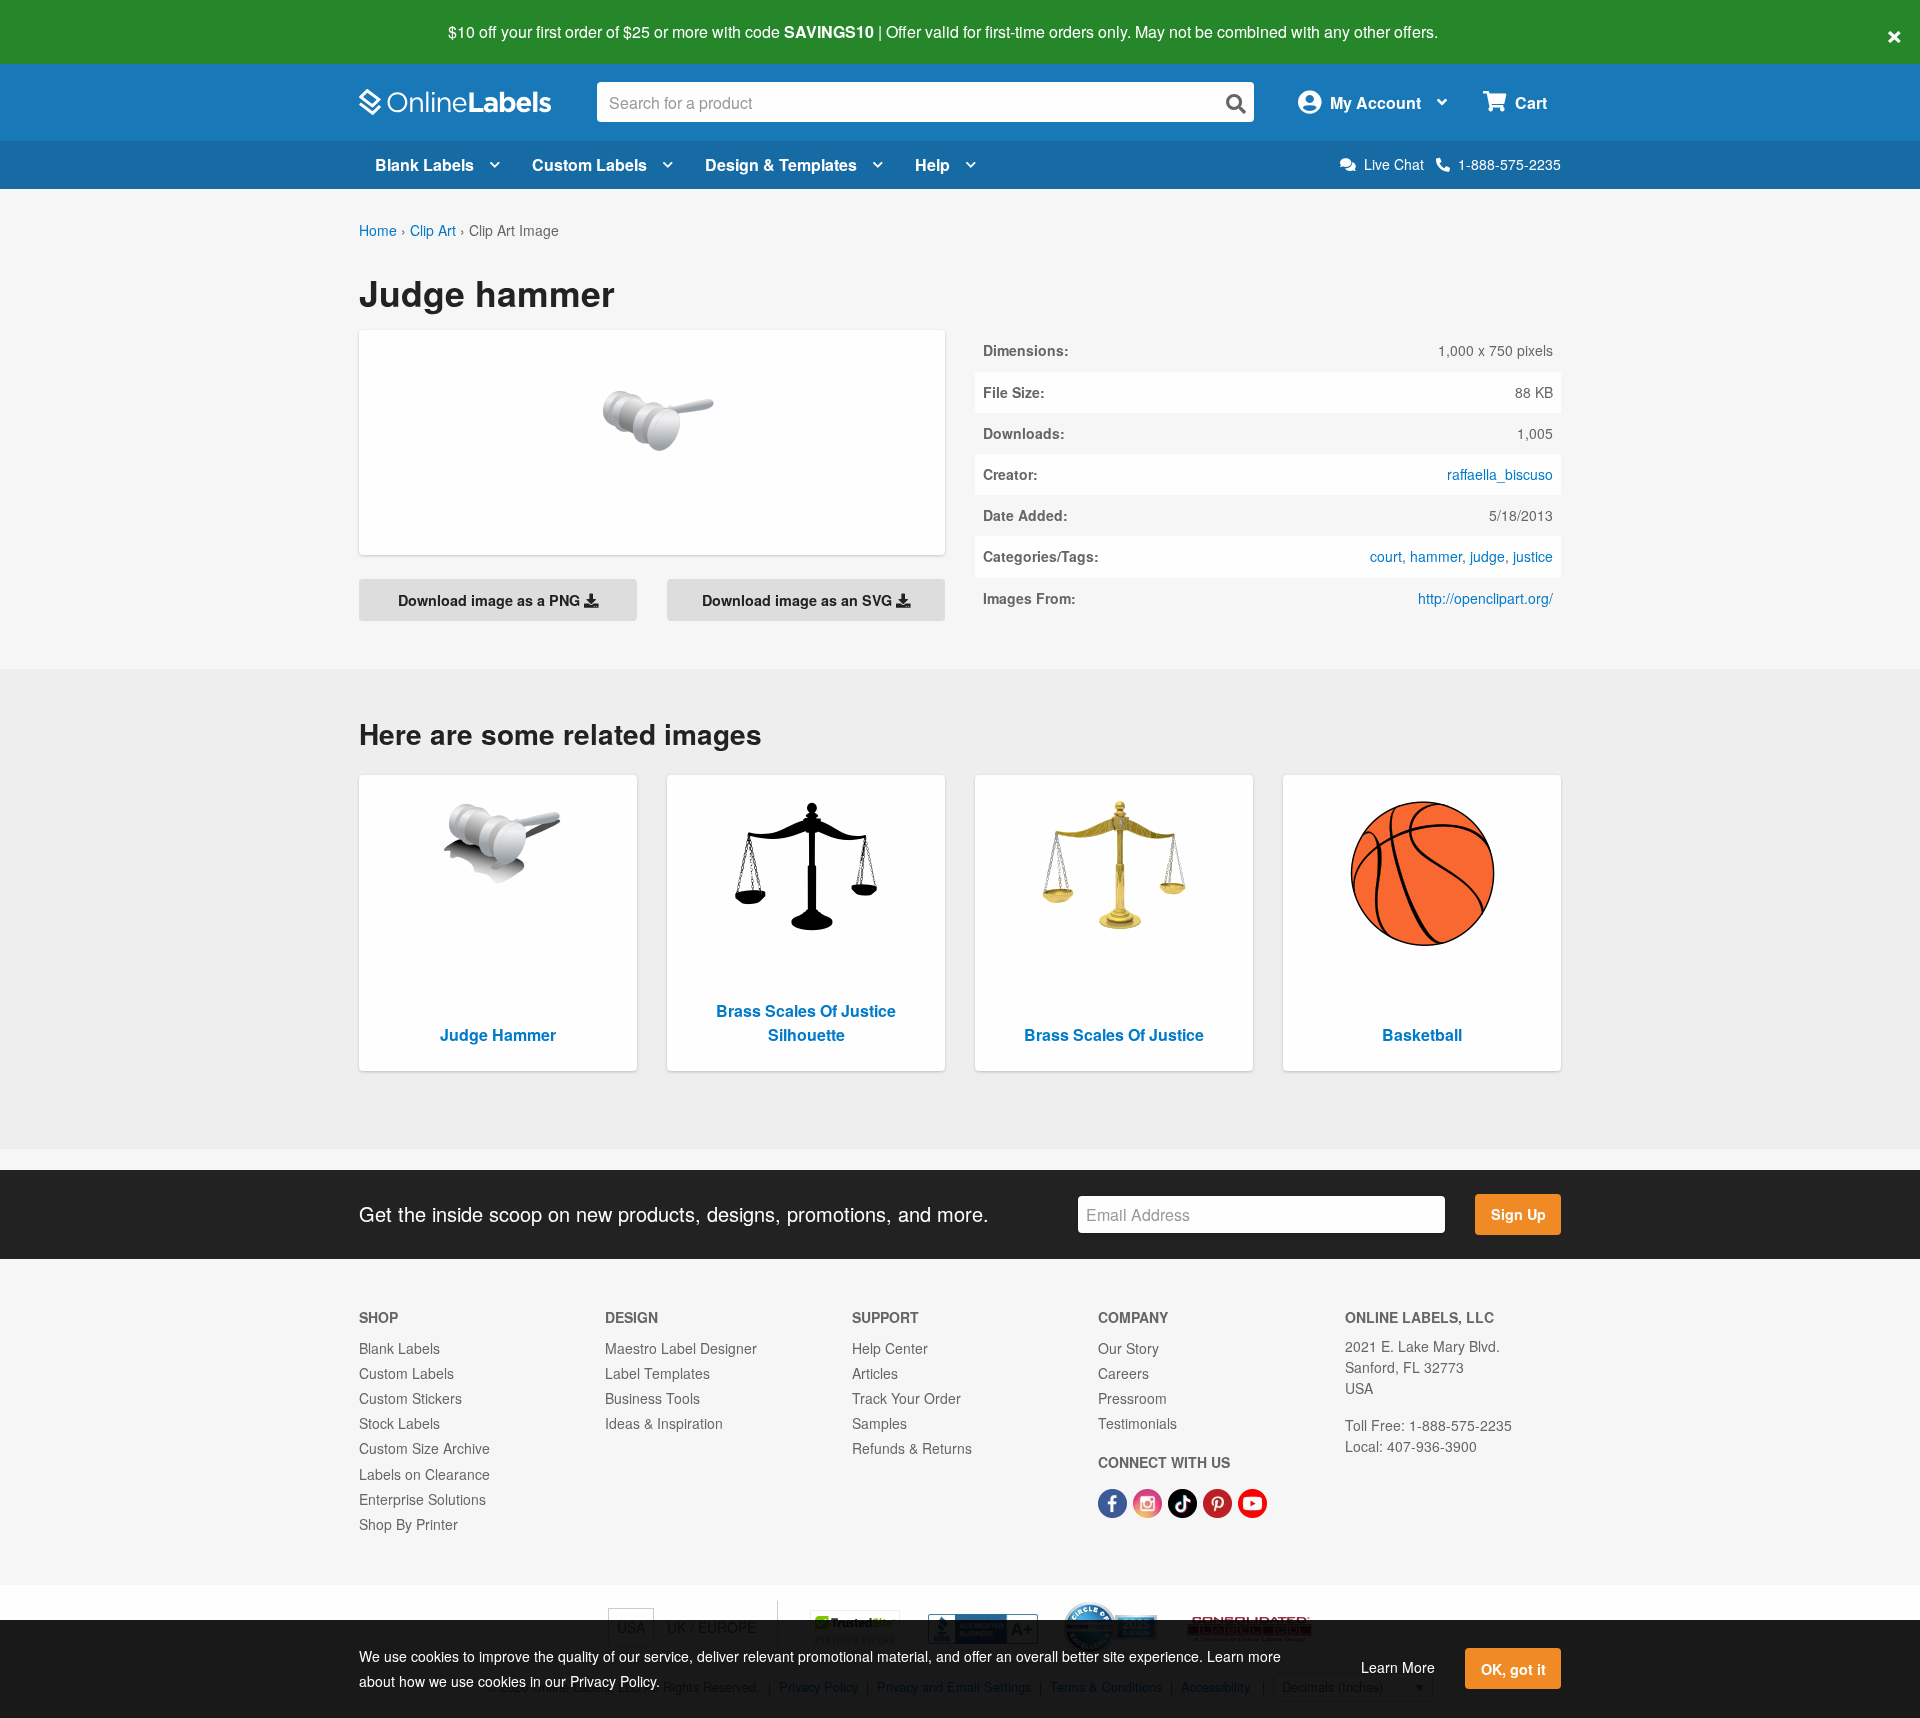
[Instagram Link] (1149, 1502)
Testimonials (1137, 1423)
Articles (875, 1373)
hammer (1436, 556)
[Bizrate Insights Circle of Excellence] (1150, 1604)
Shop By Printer (408, 1524)
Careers (1123, 1373)
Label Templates (657, 1373)
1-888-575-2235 (1509, 164)
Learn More (1398, 1667)
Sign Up (1518, 1214)
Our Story (1128, 1348)
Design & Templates (781, 164)
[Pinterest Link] (1219, 1502)
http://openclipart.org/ (1485, 598)
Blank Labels (424, 164)
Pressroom (1132, 1398)
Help (932, 164)
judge (1487, 556)
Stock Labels (399, 1423)
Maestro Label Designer (681, 1348)
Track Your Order (906, 1398)
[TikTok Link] (1184, 1502)
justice (1533, 556)
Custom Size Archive (424, 1448)
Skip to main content (72, 18)
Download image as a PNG (491, 600)
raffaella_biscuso (1500, 474)
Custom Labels (589, 164)
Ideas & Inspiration (664, 1423)
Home (378, 230)
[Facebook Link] (1114, 1502)
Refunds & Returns (912, 1448)
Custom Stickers (410, 1398)
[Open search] (1236, 103)
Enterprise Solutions (422, 1499)
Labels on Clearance (424, 1474)
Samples (879, 1423)
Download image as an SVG (799, 600)
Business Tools (652, 1398)
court (1386, 556)
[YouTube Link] (1252, 1502)
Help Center (890, 1348)
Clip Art (433, 230)
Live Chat (1394, 164)
